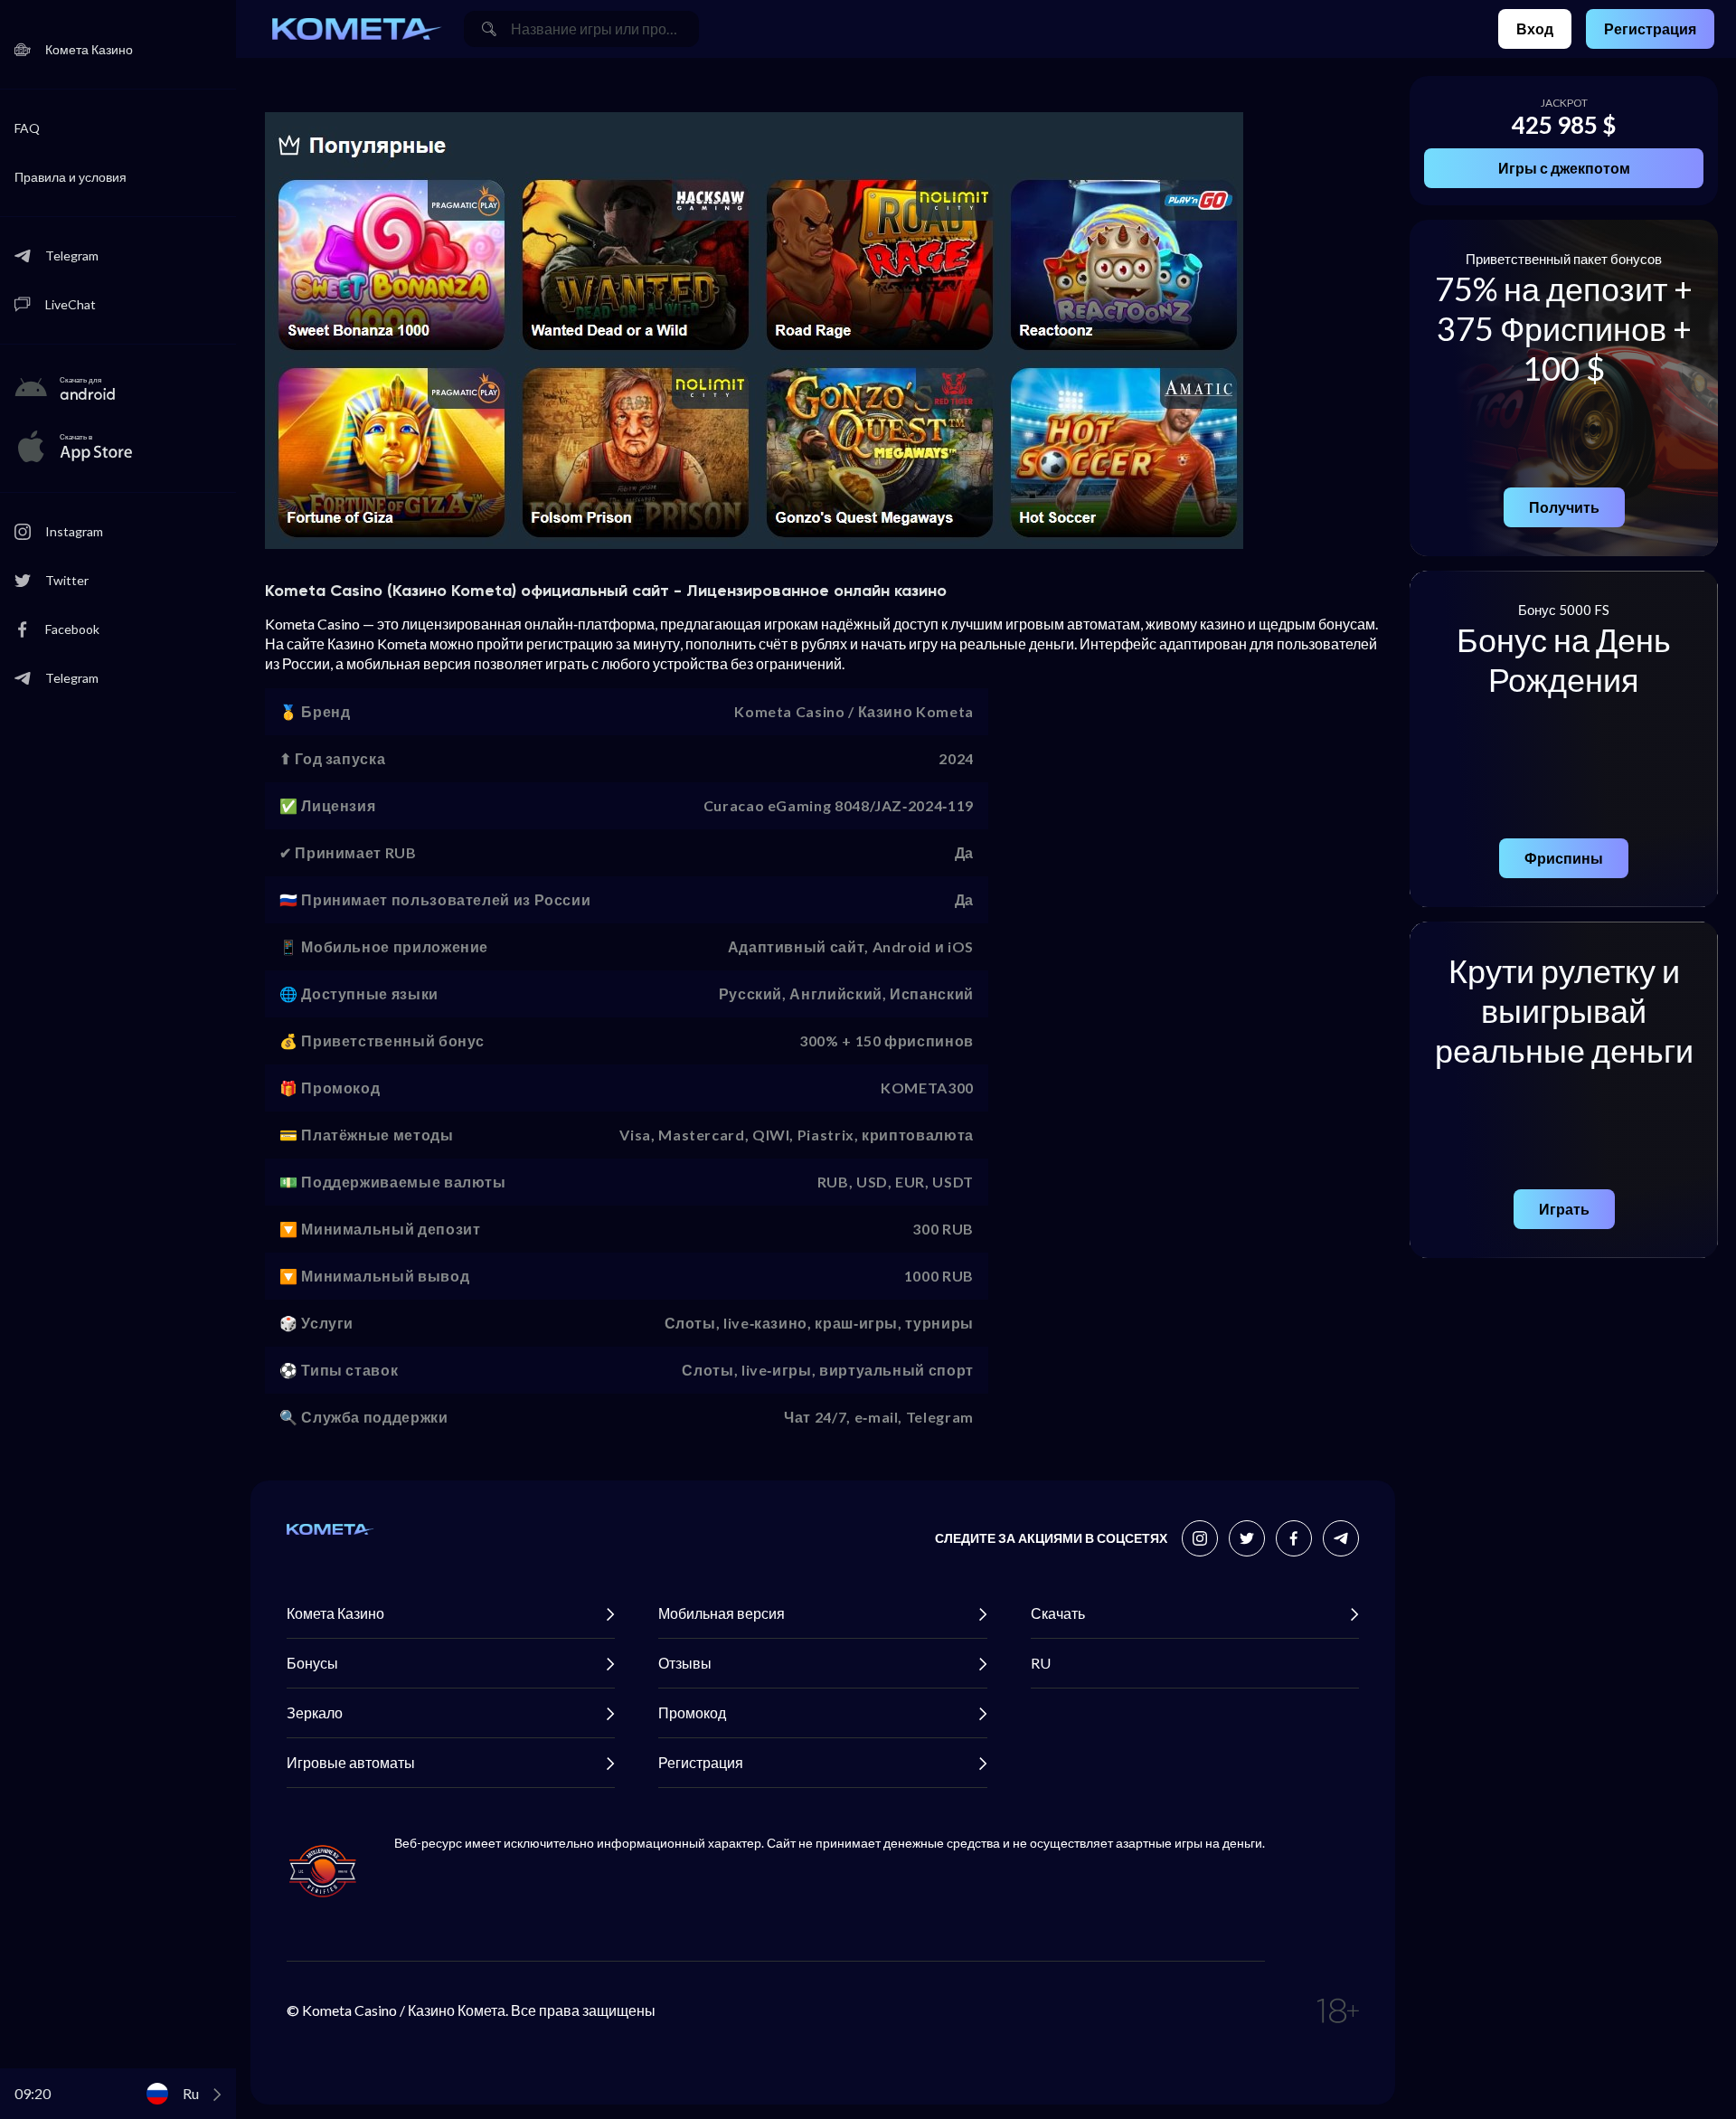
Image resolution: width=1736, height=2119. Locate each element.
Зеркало (315, 1712)
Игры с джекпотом (1564, 168)
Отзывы (685, 1663)
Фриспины (1564, 858)
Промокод (692, 1712)
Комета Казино (335, 1613)
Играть (1564, 1209)
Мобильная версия (722, 1613)
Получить (1564, 507)
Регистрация (1650, 28)
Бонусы (312, 1663)
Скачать (1058, 1613)
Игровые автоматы (351, 1762)
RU (1041, 1663)
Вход (1535, 28)
